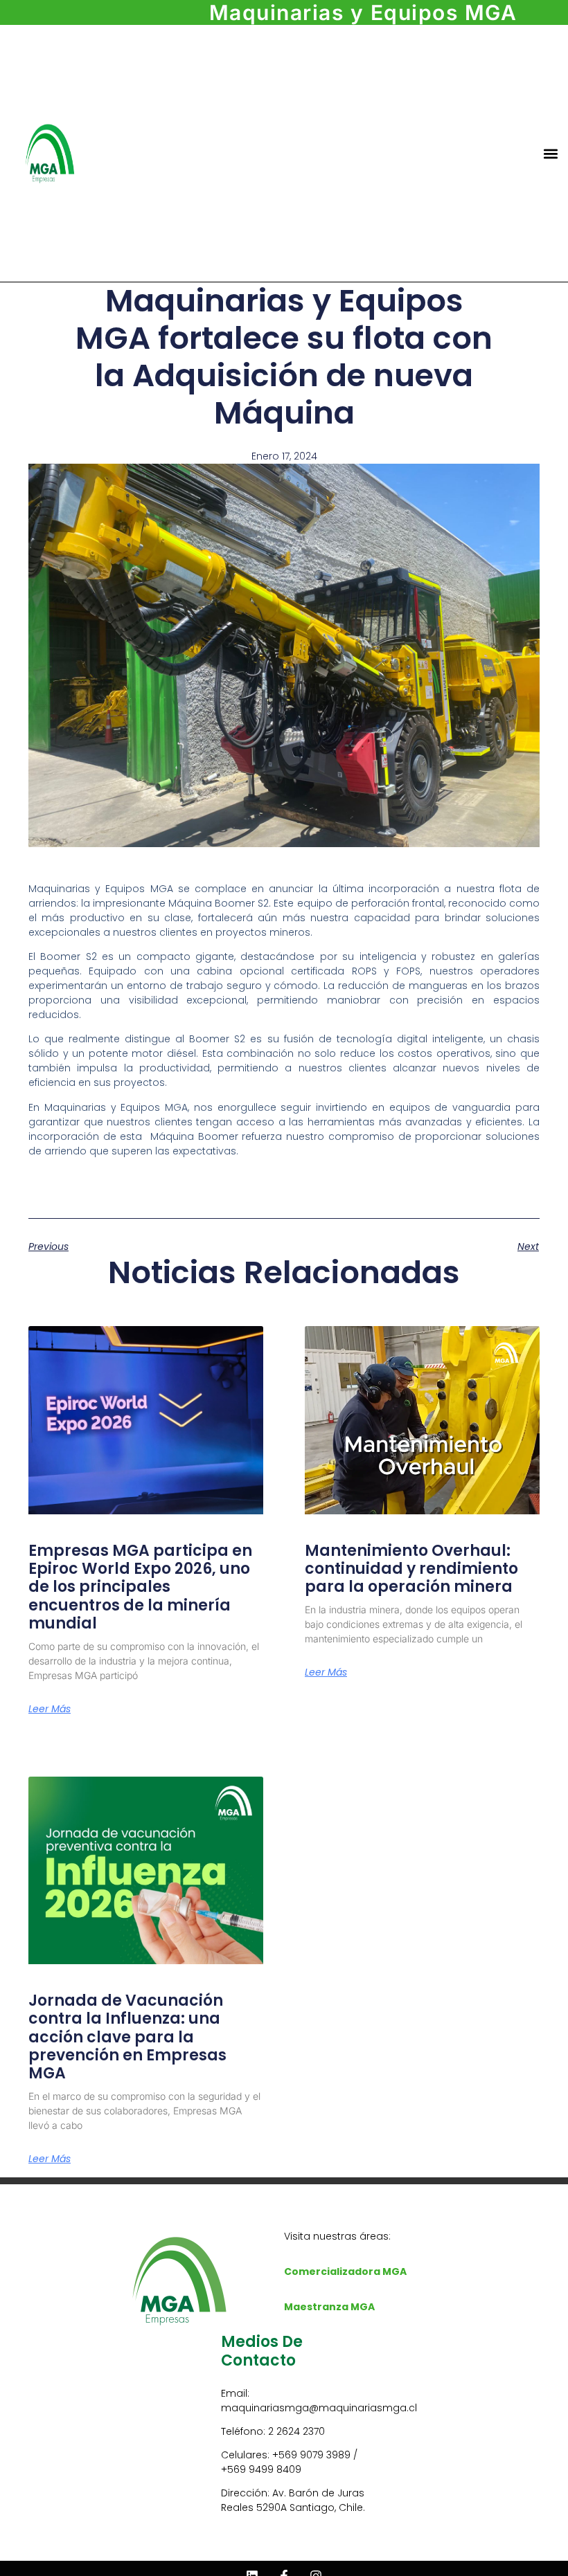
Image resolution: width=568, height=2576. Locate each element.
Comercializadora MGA (345, 2271)
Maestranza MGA (329, 2307)
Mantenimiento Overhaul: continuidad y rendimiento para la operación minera (411, 1569)
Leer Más (50, 1709)
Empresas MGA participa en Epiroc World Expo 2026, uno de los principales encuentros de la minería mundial (140, 1587)
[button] (551, 153)
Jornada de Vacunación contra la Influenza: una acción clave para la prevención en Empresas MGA (127, 2037)
